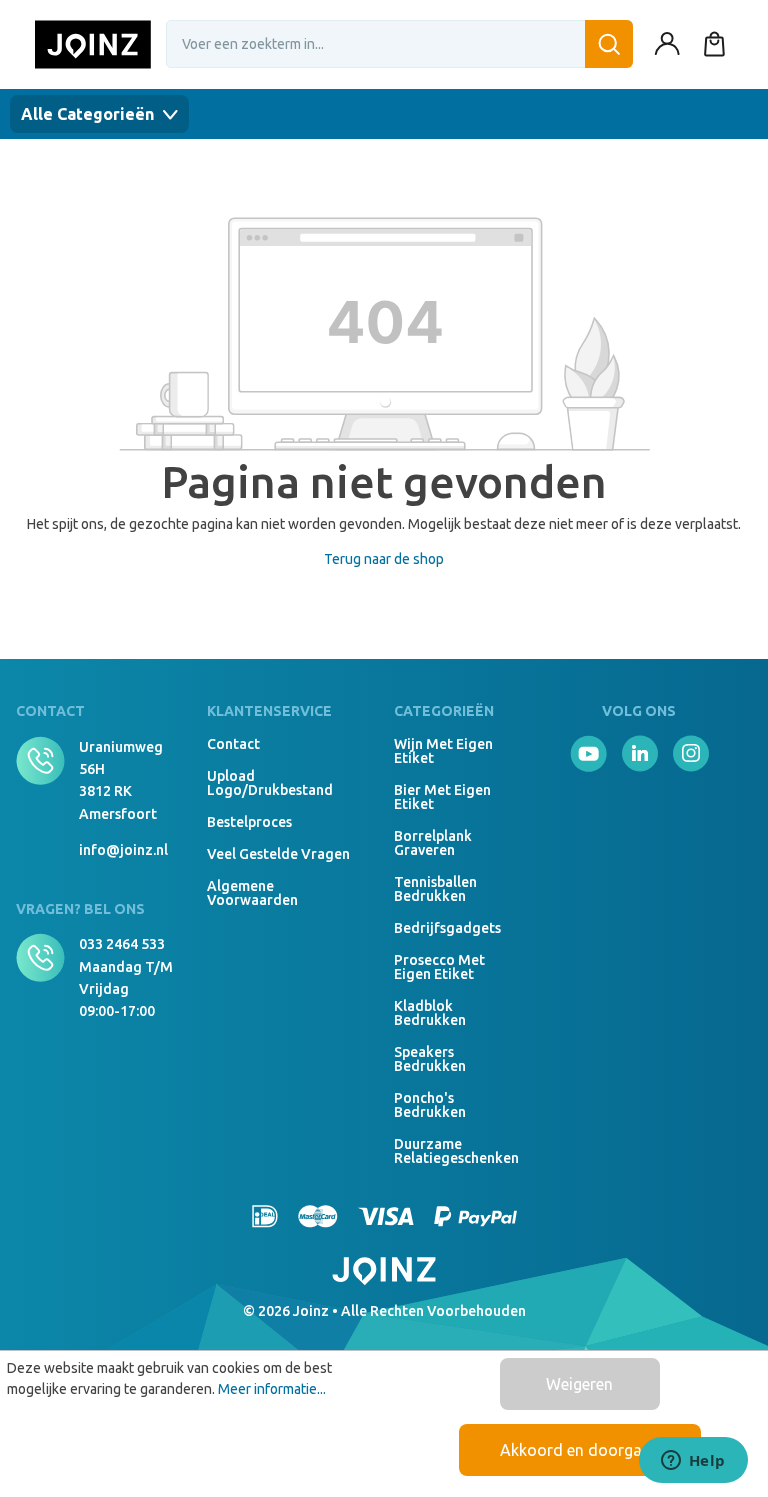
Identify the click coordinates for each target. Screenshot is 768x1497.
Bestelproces (249, 822)
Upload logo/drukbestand (270, 783)
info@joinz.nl (123, 850)
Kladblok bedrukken (430, 1013)
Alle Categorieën (89, 114)
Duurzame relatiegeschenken (445, 1151)
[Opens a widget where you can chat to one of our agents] (693, 1462)
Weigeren (579, 1384)
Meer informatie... (272, 1389)
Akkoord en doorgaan (580, 1450)
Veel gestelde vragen (278, 854)
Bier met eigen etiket (442, 797)
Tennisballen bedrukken (435, 889)
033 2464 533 (122, 944)
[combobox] (399, 44)
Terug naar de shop (384, 559)
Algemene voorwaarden (252, 893)
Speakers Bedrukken (430, 1059)
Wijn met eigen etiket (443, 751)
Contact (233, 744)
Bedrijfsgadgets (445, 928)
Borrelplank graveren (433, 843)
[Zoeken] (609, 44)
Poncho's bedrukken (430, 1105)
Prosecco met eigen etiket (439, 967)
